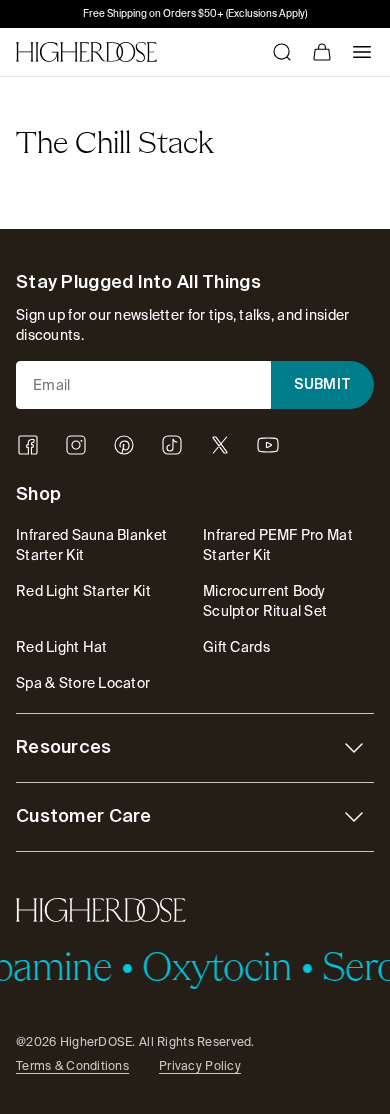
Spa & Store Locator (83, 683)
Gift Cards (236, 647)
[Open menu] (362, 52)
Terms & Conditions (72, 1066)
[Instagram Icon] (76, 445)
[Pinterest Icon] (124, 445)
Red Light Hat (62, 647)
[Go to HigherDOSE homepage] (86, 52)
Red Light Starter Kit (83, 591)
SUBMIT (323, 385)
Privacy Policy (200, 1066)
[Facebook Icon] (28, 445)
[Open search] (282, 52)
